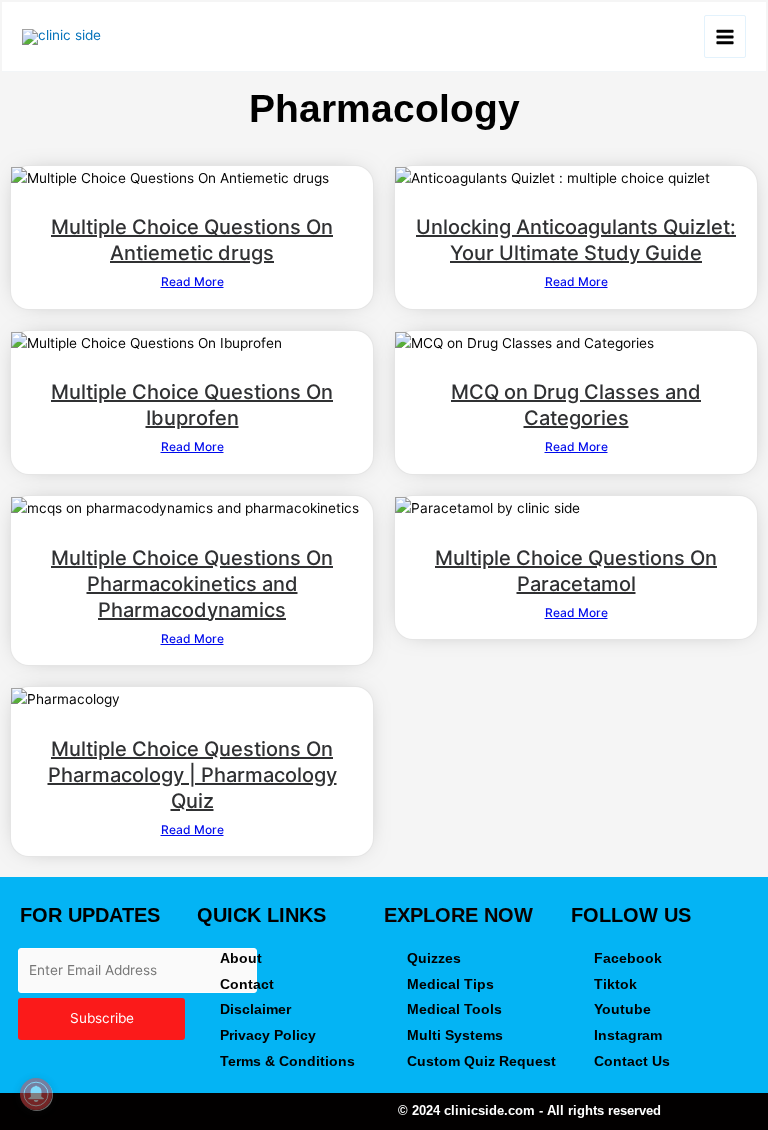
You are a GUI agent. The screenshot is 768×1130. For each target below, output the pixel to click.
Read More (192, 281)
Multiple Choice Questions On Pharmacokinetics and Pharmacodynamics (192, 584)
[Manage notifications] (36, 1094)
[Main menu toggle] (725, 36)
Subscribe (102, 1018)
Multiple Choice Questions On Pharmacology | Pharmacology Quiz (192, 775)
